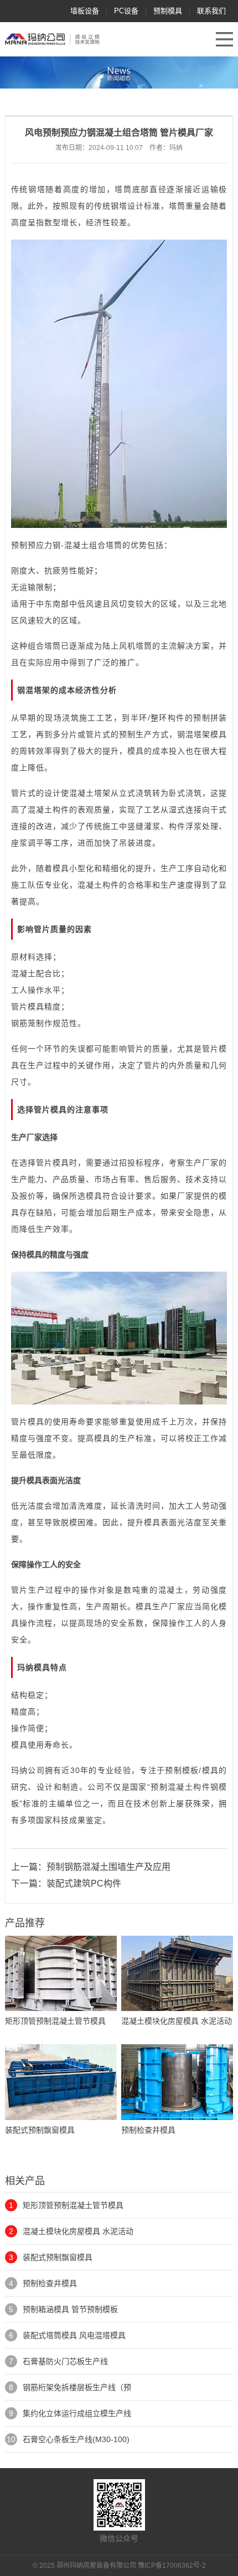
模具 (219, 734)
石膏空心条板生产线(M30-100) (76, 2439)
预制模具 (168, 11)
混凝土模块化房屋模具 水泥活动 (78, 2231)
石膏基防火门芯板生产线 (65, 2361)
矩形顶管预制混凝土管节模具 (73, 2205)
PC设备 (126, 11)
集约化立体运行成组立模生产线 (77, 2413)
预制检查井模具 (50, 2283)
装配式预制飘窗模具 (58, 2257)
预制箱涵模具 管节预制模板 (70, 2309)
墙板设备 (85, 11)
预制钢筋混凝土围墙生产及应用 (108, 1867)
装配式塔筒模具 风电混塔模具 (74, 2335)
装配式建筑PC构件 (84, 1883)
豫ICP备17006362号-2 (172, 2565)
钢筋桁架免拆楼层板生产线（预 (77, 2387)
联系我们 (211, 11)
